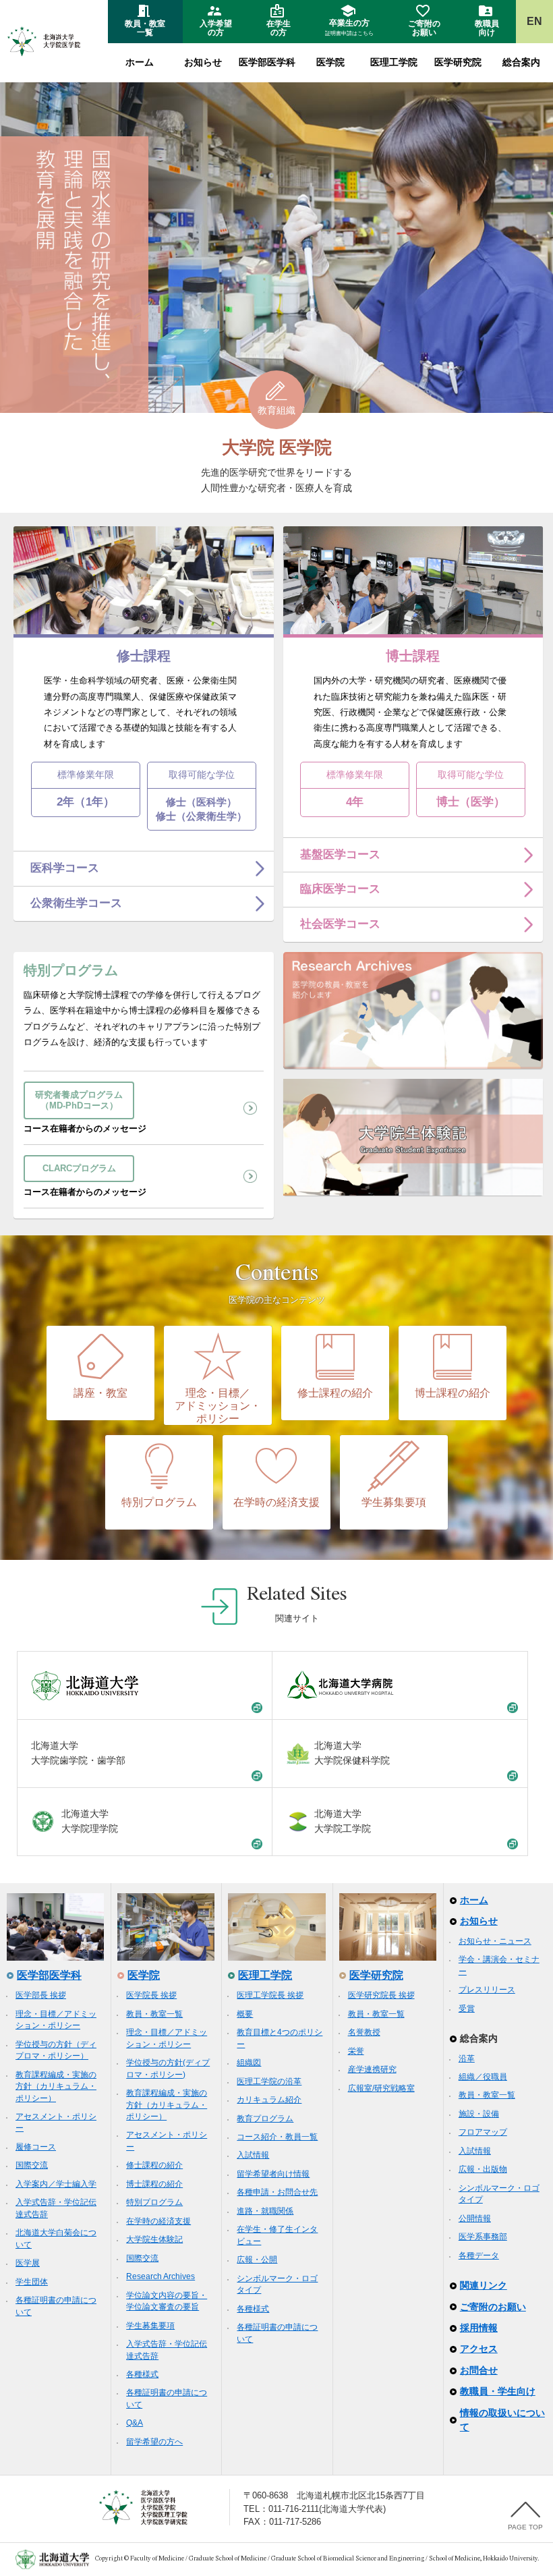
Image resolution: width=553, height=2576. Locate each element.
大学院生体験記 (154, 2239)
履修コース (36, 2147)
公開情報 (475, 2218)
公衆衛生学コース (76, 903)
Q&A (135, 2423)
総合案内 (521, 62)
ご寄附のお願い (493, 2307)
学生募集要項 (394, 1502)
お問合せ (479, 2370)
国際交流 (32, 2165)
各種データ (479, 2256)
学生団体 (32, 2282)
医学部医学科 (267, 62)
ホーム (140, 62)
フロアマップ (483, 2132)
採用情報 (479, 2328)
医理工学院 (394, 62)
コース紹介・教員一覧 (277, 2137)
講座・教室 (100, 1393)
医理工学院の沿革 (269, 2081)
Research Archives (161, 2276)
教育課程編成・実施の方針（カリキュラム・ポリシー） (56, 2087)
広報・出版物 (483, 2169)
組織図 (249, 2063)
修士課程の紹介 (335, 1393)
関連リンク (484, 2285)
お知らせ (203, 62)
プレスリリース (487, 1990)
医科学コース (65, 868)
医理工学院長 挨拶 (270, 1995)
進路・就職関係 (265, 2211)
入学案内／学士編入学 (56, 2184)
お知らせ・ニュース (495, 1941)
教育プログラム (265, 2119)
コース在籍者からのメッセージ (85, 1112)
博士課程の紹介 (453, 1393)
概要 (245, 2014)
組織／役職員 (483, 2077)
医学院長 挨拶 (151, 1995)
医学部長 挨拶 (41, 1995)
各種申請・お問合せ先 (277, 2192)
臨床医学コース (340, 889)
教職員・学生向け (498, 2391)
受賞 (467, 2009)
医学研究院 (458, 62)
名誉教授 (364, 2032)
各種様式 (142, 2374)
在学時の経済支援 (276, 1502)
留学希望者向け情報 (273, 2174)
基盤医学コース (340, 855)
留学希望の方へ (154, 2442)
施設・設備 (479, 2114)
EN (534, 21)
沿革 (467, 2059)
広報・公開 (257, 2260)
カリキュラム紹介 (269, 2100)
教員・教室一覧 (154, 2014)
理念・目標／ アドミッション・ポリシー (218, 1406)
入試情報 (253, 2155)
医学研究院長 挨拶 (381, 1995)
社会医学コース (340, 924)
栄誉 (356, 2051)
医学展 (28, 2263)
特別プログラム (159, 1502)
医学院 (330, 62)
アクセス (479, 2349)
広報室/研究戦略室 (381, 2088)
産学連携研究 (372, 2069)
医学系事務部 (483, 2237)
